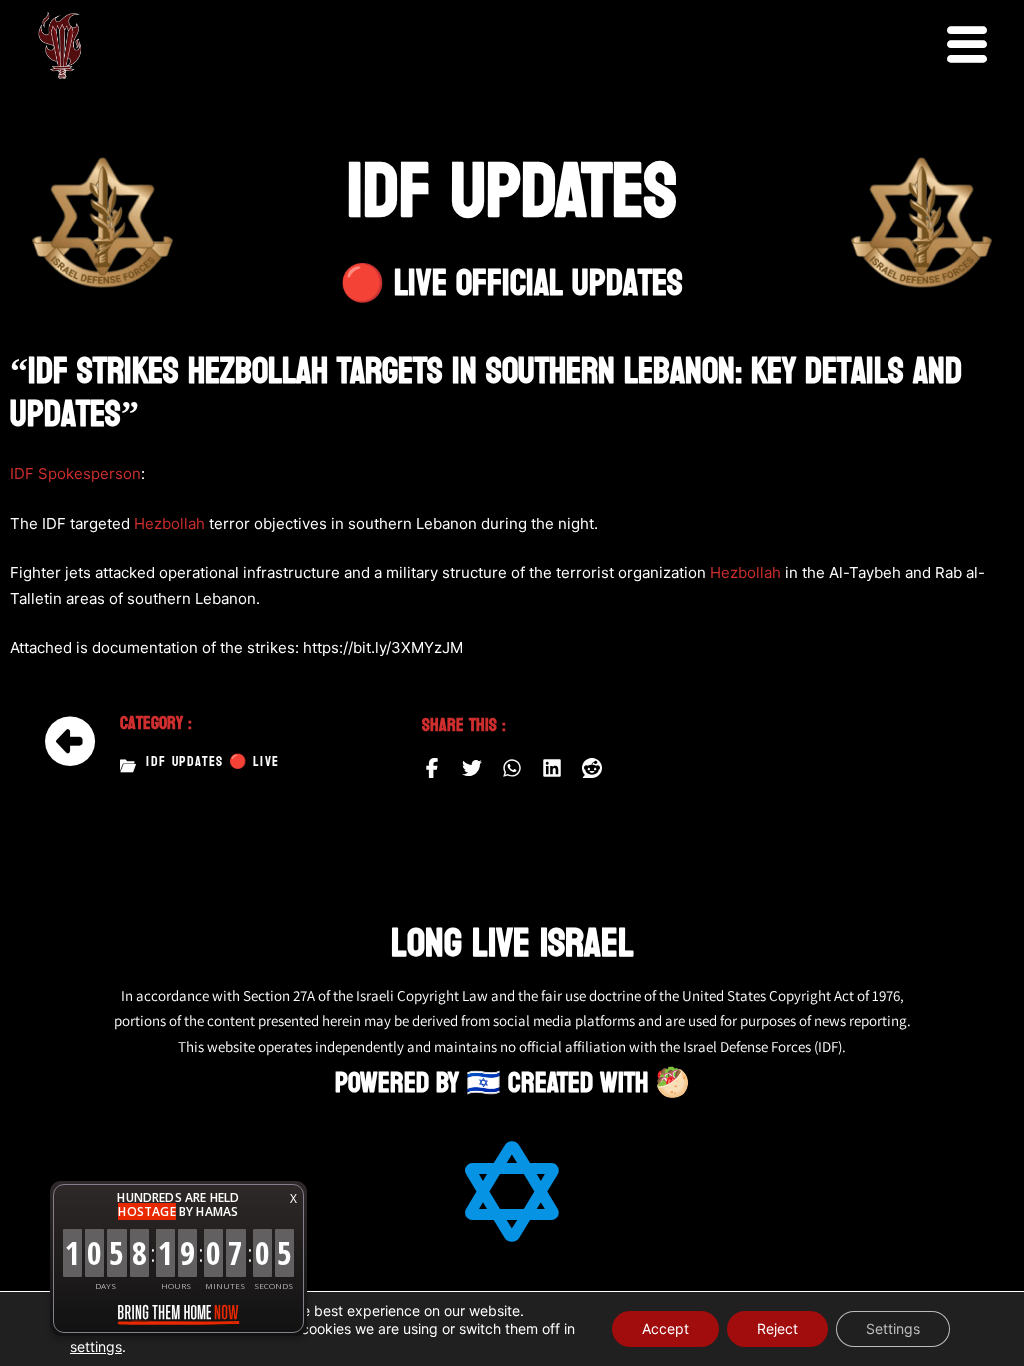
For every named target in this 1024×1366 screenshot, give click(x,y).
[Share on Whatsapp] (512, 768)
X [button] (293, 1198)
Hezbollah (169, 523)
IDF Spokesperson (75, 473)
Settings (893, 1328)
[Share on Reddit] (592, 768)
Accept (665, 1328)
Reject (777, 1328)
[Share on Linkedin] (552, 768)
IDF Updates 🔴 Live (212, 762)
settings (96, 1346)
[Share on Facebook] (432, 768)
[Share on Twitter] (472, 768)
